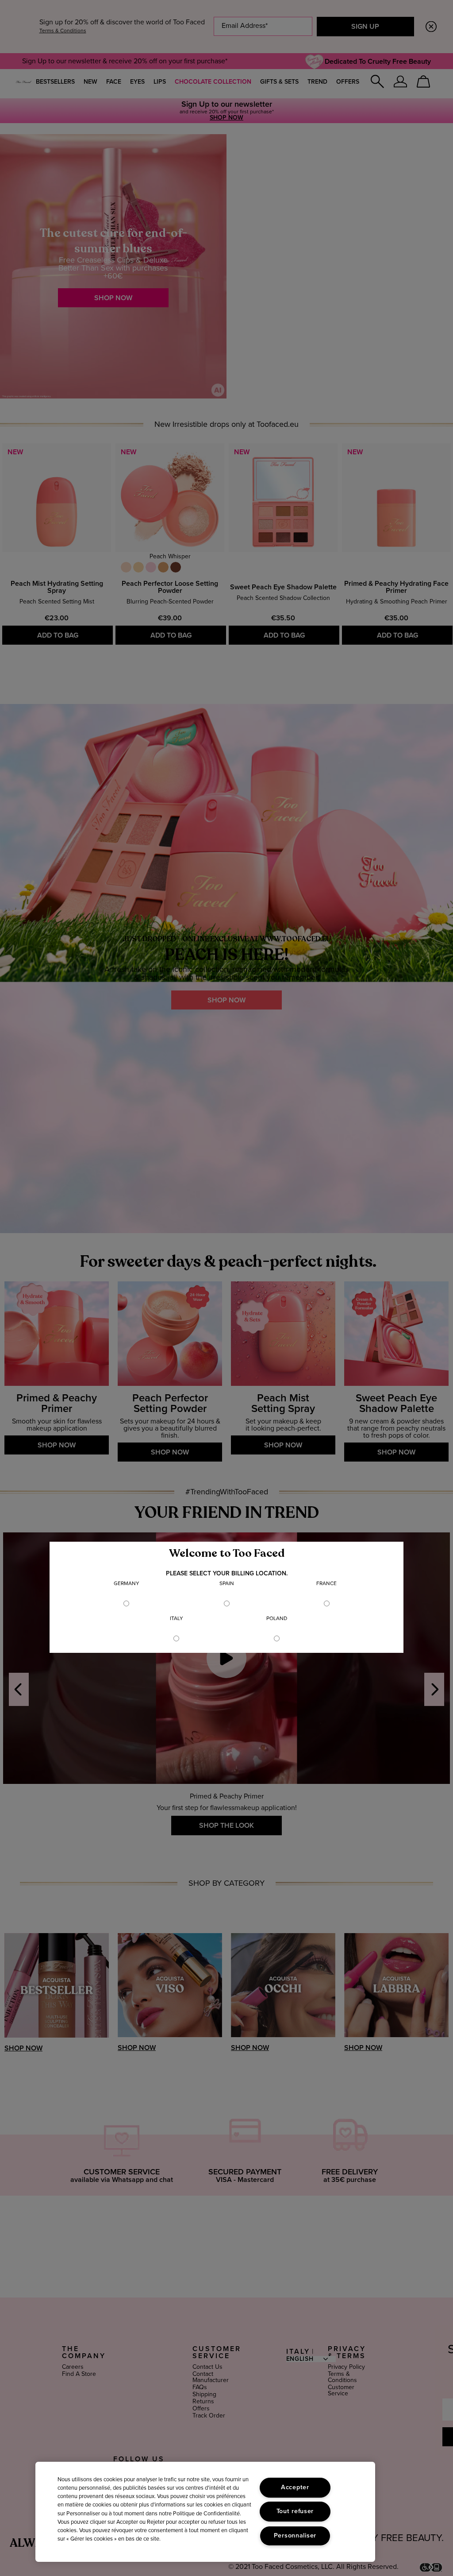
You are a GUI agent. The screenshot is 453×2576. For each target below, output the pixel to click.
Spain (227, 1584)
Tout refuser (295, 2511)
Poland (277, 1619)
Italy (177, 1619)
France (326, 1584)
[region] (205, 2512)
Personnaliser (295, 2536)
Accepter (295, 2487)
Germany (127, 1584)
